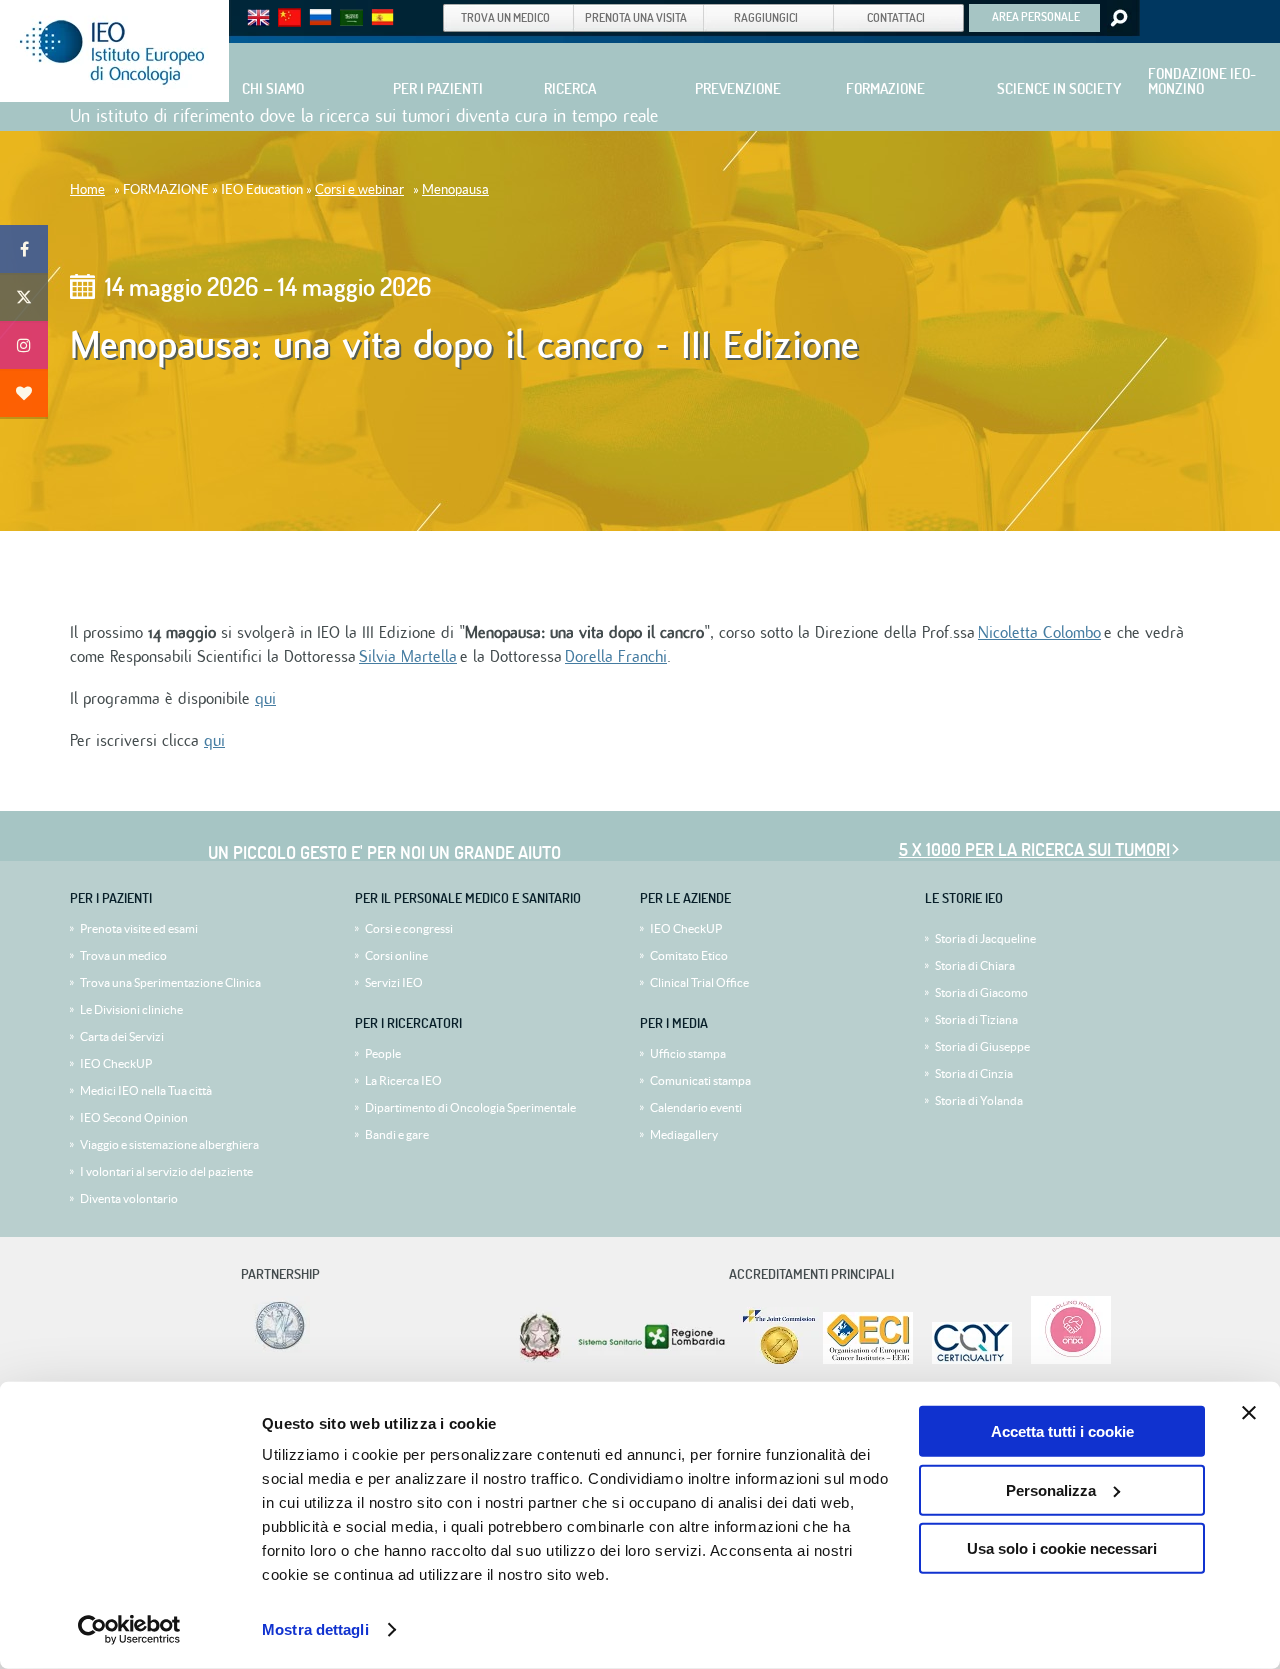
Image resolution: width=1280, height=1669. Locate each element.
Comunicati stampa (700, 1080)
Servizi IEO (394, 982)
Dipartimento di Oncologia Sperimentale (470, 1107)
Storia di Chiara (975, 965)
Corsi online (396, 955)
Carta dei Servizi (122, 1036)
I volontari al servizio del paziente (166, 1171)
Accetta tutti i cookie (1062, 1431)
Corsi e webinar (359, 189)
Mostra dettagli (315, 1629)
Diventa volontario (129, 1198)
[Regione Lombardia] (653, 1359)
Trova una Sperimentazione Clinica (170, 982)
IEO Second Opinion (134, 1117)
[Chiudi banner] (1249, 1413)
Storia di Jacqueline (985, 938)
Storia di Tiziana (976, 1019)
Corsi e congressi (409, 928)
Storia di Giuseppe (982, 1046)
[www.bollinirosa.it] (1063, 1359)
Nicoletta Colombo (1039, 633)
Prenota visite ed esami (139, 928)
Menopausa (455, 189)
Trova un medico (123, 955)
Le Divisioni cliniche (131, 1009)
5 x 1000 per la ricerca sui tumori (1034, 849)
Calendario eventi (696, 1107)
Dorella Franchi (616, 657)
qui (265, 699)
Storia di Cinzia (974, 1073)
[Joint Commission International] (779, 1359)
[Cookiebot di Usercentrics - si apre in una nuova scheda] (129, 1630)
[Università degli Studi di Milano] (277, 1348)
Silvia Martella (408, 657)
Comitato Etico (689, 955)
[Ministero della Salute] (540, 1359)
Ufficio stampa (688, 1053)
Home (87, 189)
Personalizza (1051, 1489)
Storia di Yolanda (979, 1100)
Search (1117, 18)
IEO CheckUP (116, 1063)
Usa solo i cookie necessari (1062, 1548)
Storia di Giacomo (981, 992)
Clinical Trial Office (699, 982)
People (383, 1053)
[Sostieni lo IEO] (24, 393)
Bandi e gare (397, 1134)
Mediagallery (684, 1134)
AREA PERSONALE (1036, 16)
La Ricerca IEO (403, 1080)
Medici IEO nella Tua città (146, 1090)
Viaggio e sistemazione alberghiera (169, 1144)
